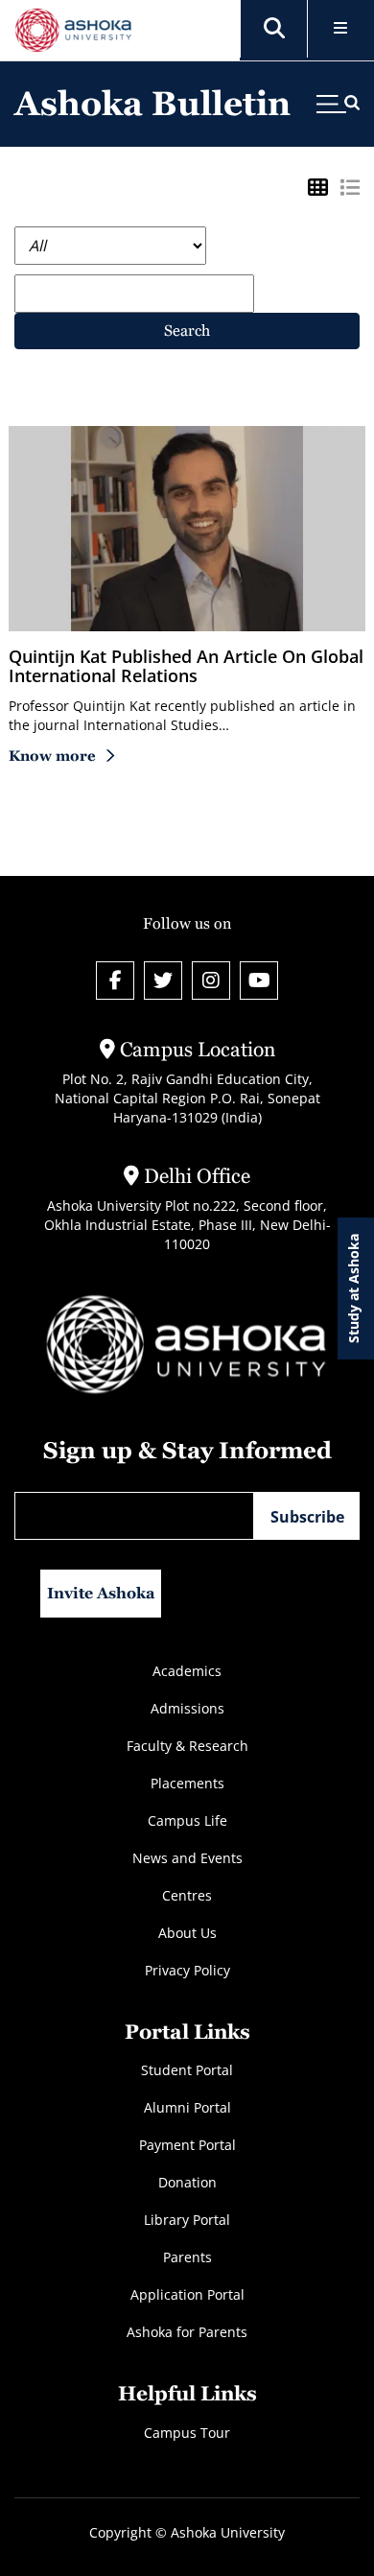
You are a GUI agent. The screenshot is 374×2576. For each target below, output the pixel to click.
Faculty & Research (187, 1746)
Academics (187, 1671)
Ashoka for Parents (187, 2332)
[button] (274, 29)
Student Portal (187, 2070)
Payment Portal (187, 2145)
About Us (187, 1933)
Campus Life (187, 1820)
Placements (187, 1783)
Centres (187, 1895)
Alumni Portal (187, 2107)
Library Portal (187, 2220)
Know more (52, 756)
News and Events (187, 1858)
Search (187, 331)
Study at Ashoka (353, 1288)
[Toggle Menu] (341, 29)
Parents (187, 2257)
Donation (187, 2182)
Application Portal (187, 2294)
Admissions (187, 1708)
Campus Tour (187, 2433)
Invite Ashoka (101, 1593)
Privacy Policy (187, 1970)
